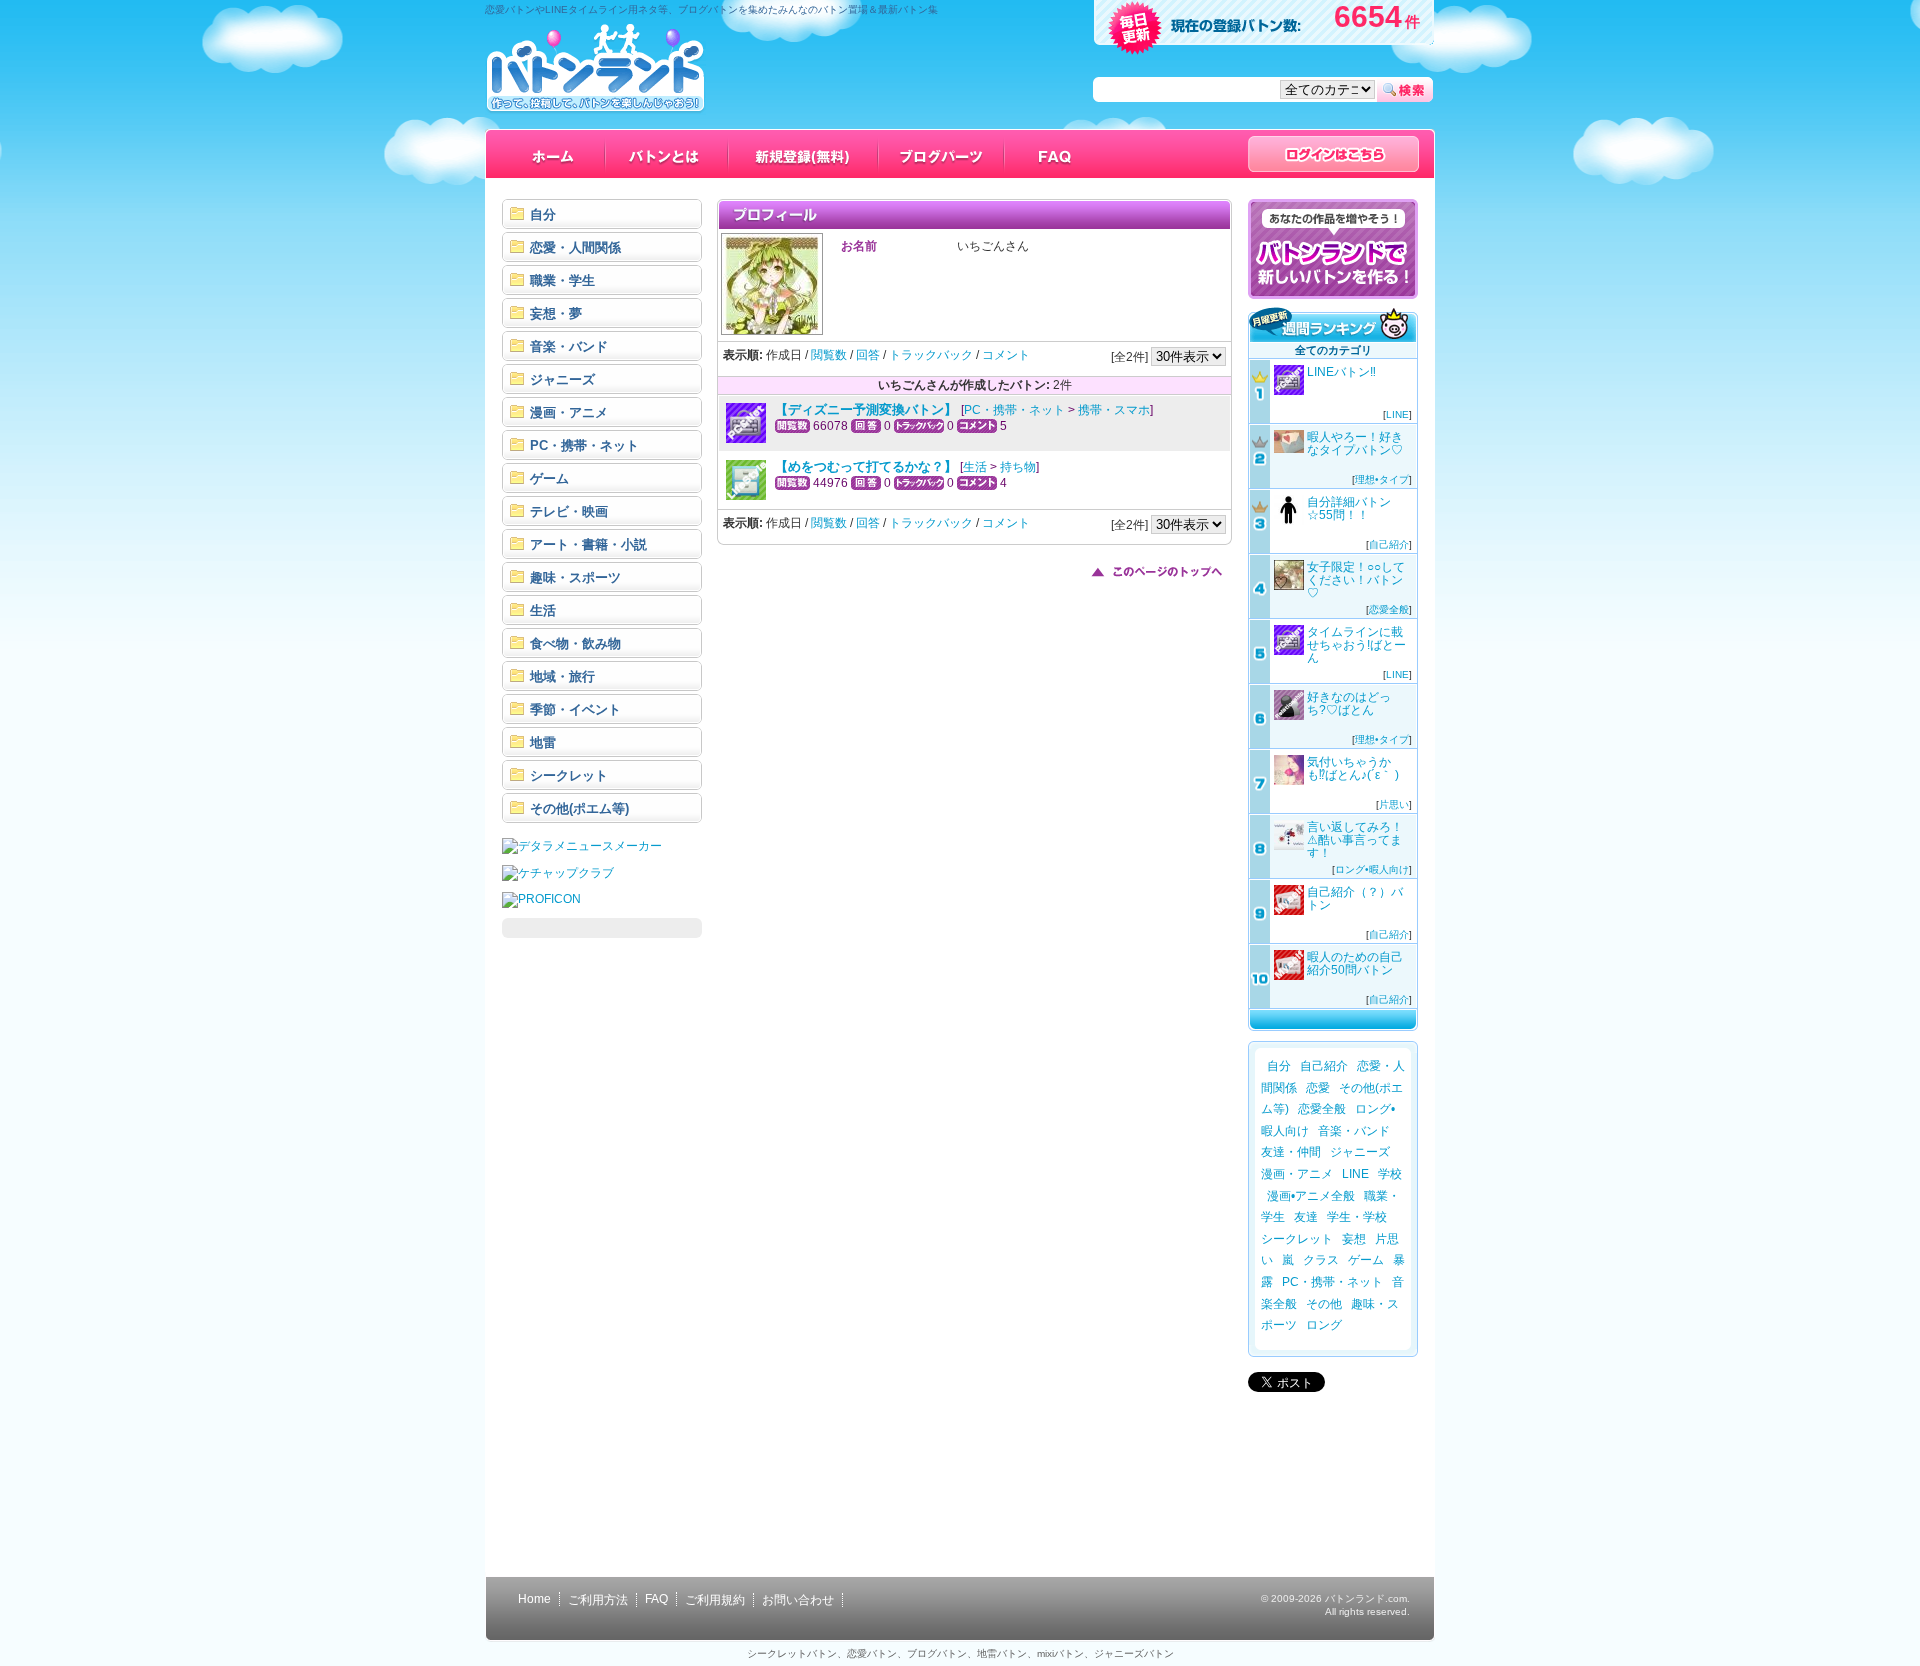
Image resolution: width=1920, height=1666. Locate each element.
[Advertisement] (602, 1252)
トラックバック (931, 355)
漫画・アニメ (1297, 1174)
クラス (1321, 1260)
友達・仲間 (1291, 1152)
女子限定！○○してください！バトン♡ (1356, 580)
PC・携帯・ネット (1014, 410)
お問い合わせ (798, 1600)
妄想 (1354, 1239)
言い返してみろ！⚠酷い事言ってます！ (1355, 840)
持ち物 (1018, 467)
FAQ (656, 1599)
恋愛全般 (1389, 609)
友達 (1306, 1217)
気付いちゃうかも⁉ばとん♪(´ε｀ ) (1353, 768)
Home (534, 1599)
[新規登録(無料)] (804, 154)
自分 (1279, 1066)
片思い (1394, 804)
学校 (1390, 1174)
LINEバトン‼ (1341, 372)
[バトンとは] (667, 154)
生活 (975, 467)
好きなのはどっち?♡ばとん (1349, 703)
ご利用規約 (715, 1600)
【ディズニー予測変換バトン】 (868, 409)
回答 (868, 355)
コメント (1006, 355)
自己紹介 (1389, 544)
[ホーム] (553, 154)
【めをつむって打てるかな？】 (866, 466)
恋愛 (1318, 1088)
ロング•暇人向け (1372, 869)
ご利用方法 (598, 1600)
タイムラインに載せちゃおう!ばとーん (1356, 645)
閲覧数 (829, 355)
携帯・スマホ (1114, 410)
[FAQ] (1055, 154)
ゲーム (1366, 1260)
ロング (1324, 1325)
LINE (1397, 414)
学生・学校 (1357, 1217)
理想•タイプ (1382, 479)
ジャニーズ (1360, 1152)
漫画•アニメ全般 (1311, 1196)
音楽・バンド (1354, 1131)
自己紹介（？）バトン (1355, 898)
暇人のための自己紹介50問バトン (1355, 963)
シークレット (1297, 1239)
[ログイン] (1333, 154)
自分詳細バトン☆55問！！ (1349, 508)
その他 (1324, 1304)
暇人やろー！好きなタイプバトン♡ (1355, 443)
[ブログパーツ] (942, 154)
